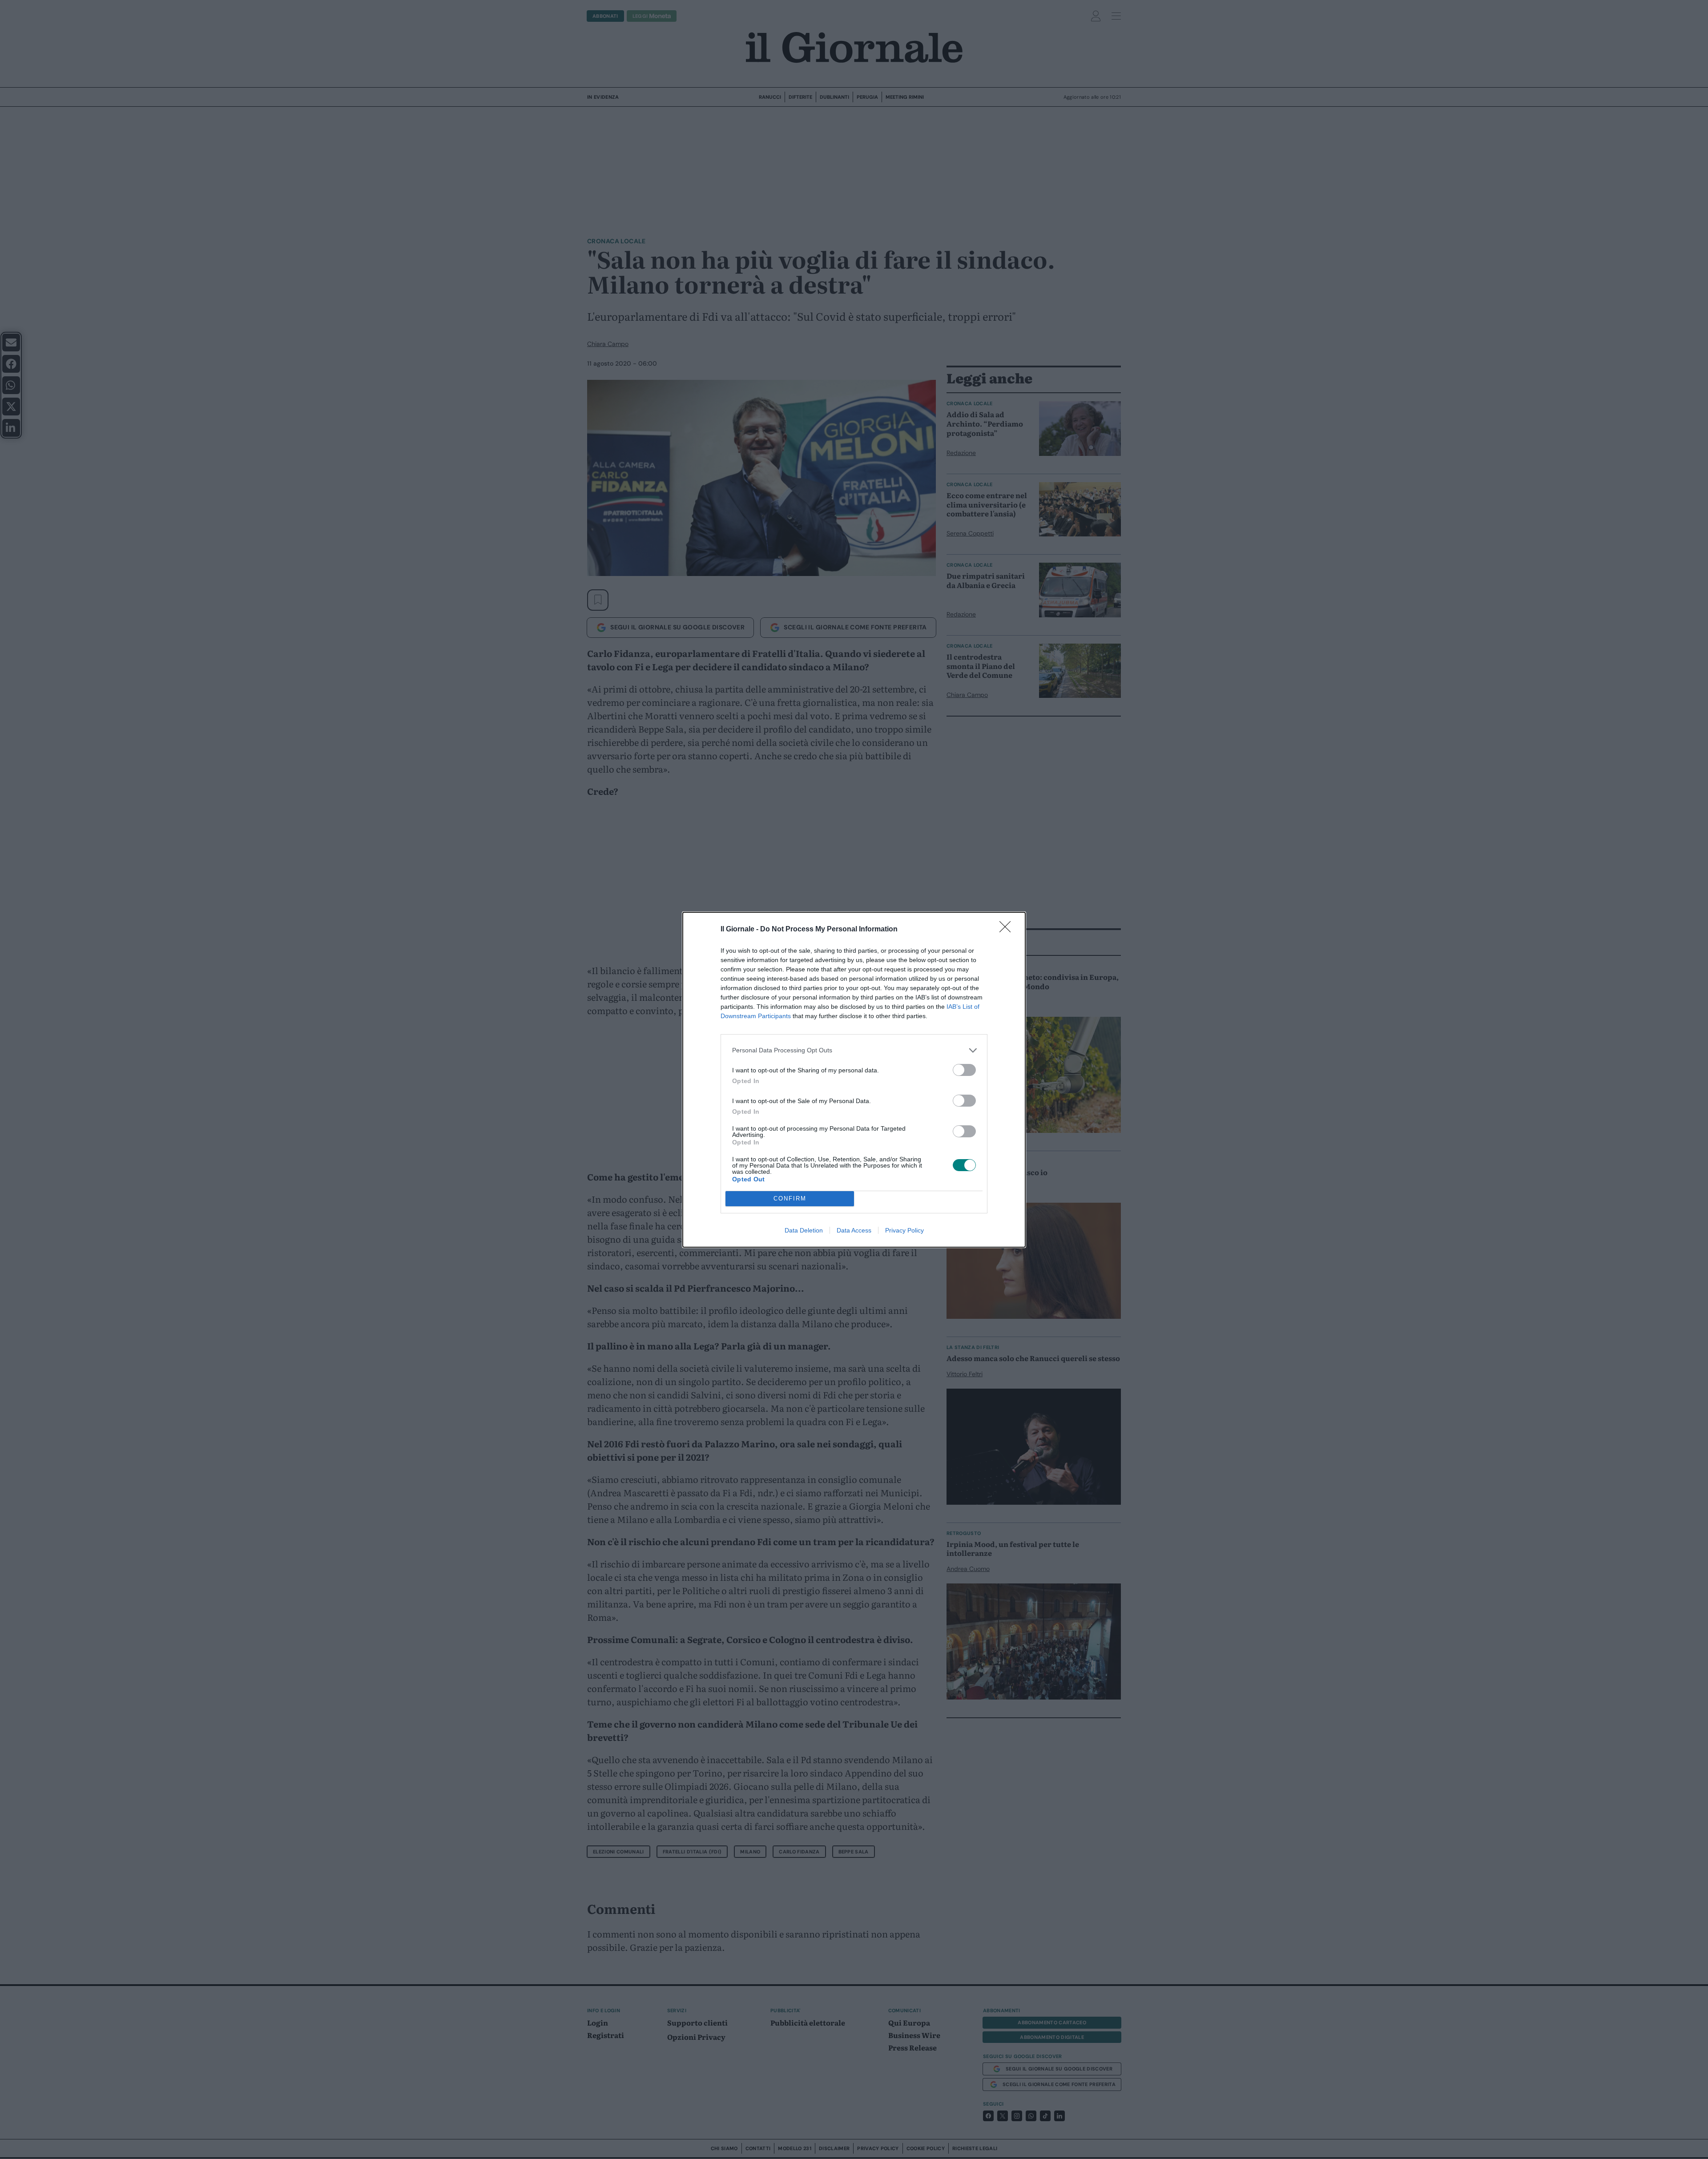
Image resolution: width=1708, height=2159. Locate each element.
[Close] (1008, 930)
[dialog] (854, 1080)
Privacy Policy (904, 1230)
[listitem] (854, 1050)
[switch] (964, 1070)
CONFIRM (790, 1198)
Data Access (854, 1230)
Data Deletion (804, 1230)
